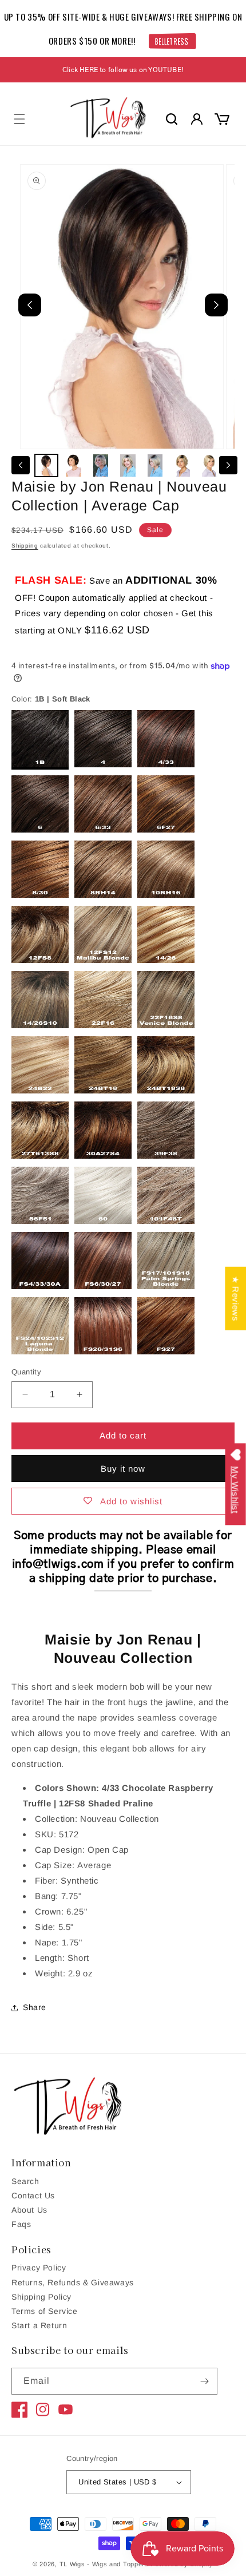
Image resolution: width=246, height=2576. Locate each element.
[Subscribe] (204, 2381)
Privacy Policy (39, 2268)
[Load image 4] (128, 466)
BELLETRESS (171, 41)
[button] (19, 119)
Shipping (25, 546)
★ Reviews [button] (235, 1299)
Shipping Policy (41, 2297)
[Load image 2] (74, 466)
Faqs (21, 2224)
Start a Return (39, 2325)
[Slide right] (228, 465)
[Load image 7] (209, 466)
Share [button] (35, 2007)
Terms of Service (45, 2311)
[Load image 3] (101, 466)
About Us (29, 2210)
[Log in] (197, 119)
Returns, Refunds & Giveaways (73, 2282)
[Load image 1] (46, 466)
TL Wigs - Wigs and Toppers (104, 2564)
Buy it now (123, 1469)
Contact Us (33, 2195)
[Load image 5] (155, 466)
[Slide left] (21, 465)
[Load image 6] (182, 466)
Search (25, 2181)
